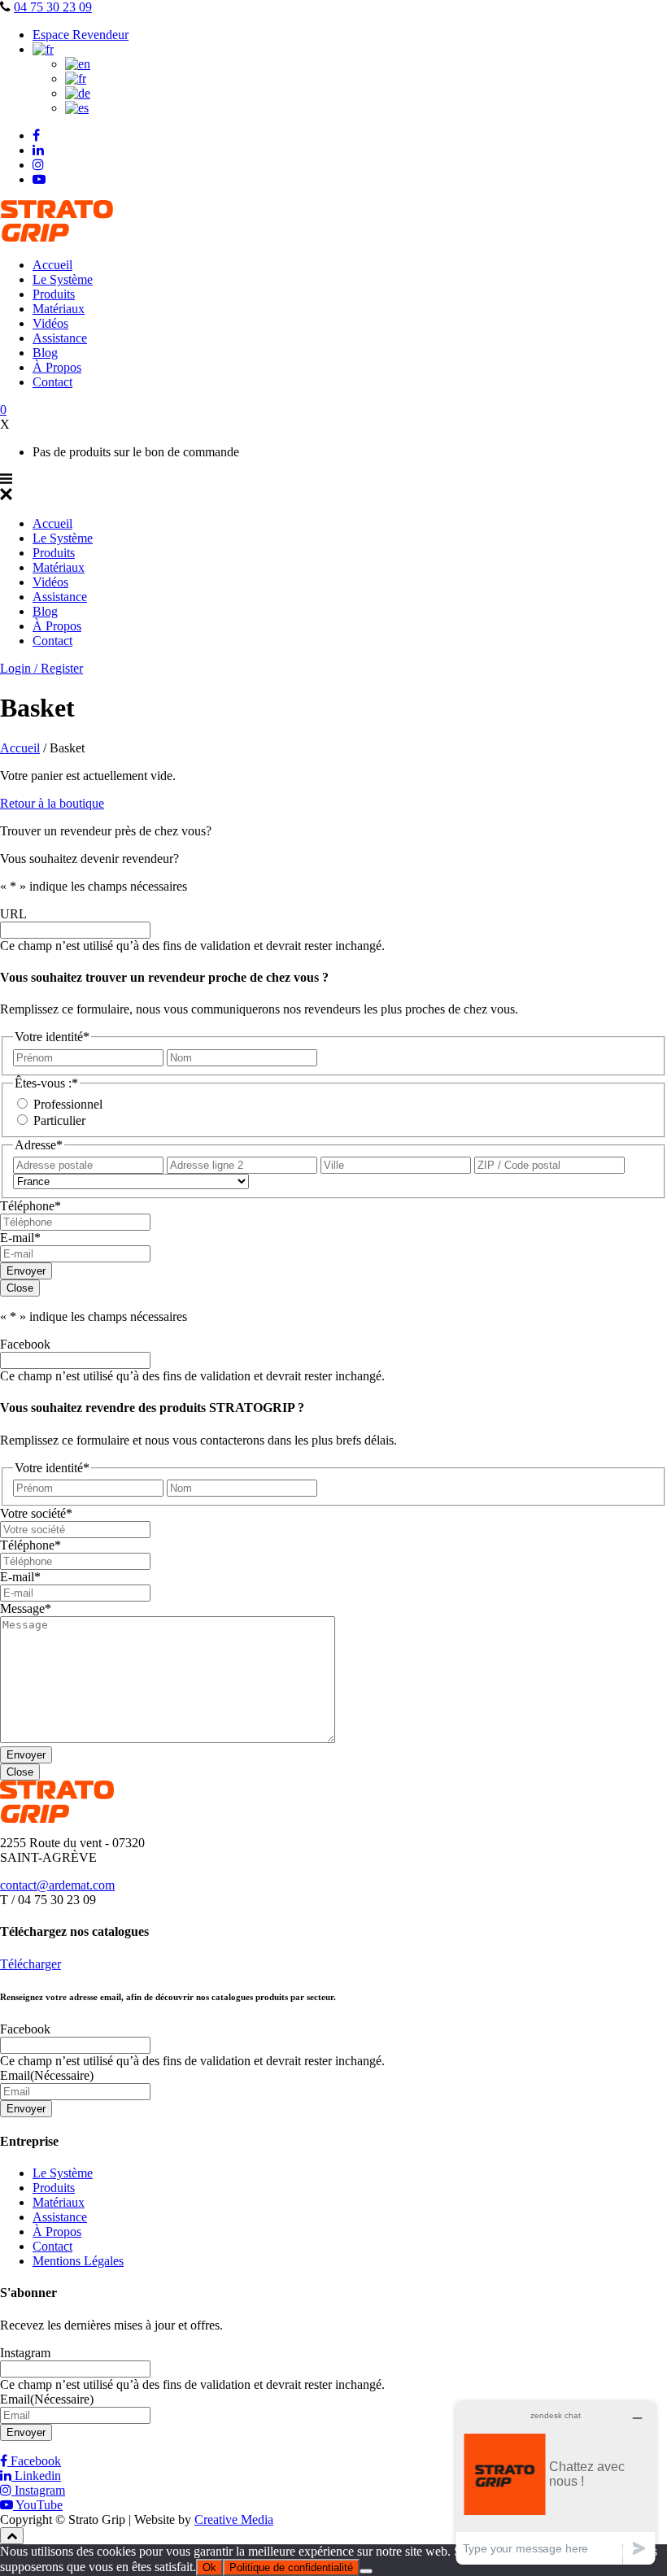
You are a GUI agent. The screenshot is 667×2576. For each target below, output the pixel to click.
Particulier (59, 1120)
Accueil (52, 265)
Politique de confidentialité (291, 2567)
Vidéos (50, 323)
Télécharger (31, 1964)
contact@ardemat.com (57, 1885)
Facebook (34, 2461)
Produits (54, 294)
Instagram (38, 2490)
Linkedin (36, 2476)
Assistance (60, 338)
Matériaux (59, 309)
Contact (52, 382)
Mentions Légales (78, 2261)
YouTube (38, 2505)
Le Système (63, 279)
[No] (366, 2571)
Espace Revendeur (81, 35)
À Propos (57, 367)
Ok (209, 2567)
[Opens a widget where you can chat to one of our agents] (556, 2483)
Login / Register (41, 668)
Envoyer (26, 1271)
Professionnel (68, 1104)
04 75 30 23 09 (53, 7)
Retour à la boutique (52, 803)
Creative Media (234, 2519)
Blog (45, 353)
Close (20, 1288)
